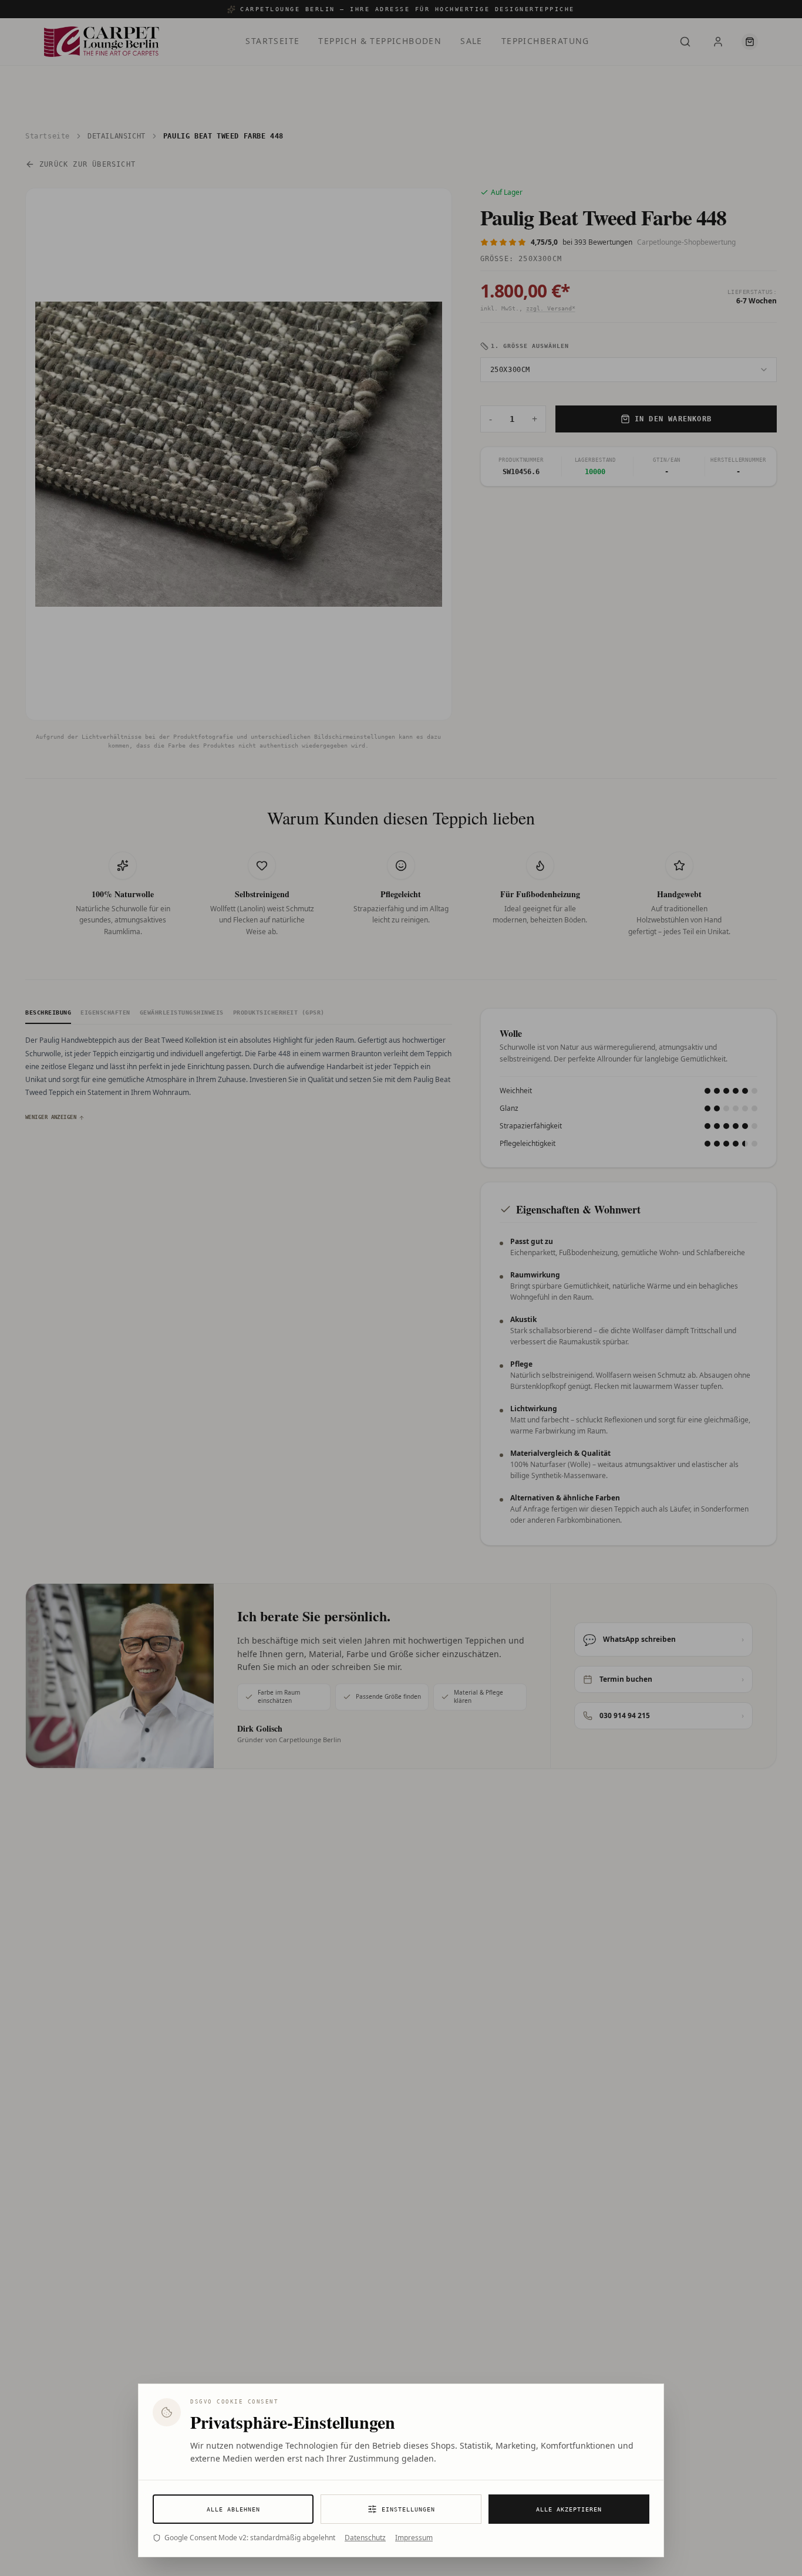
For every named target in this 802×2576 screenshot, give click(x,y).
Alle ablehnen (233, 2509)
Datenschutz (365, 2538)
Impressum (414, 2538)
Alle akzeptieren (569, 2509)
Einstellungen (408, 2509)
